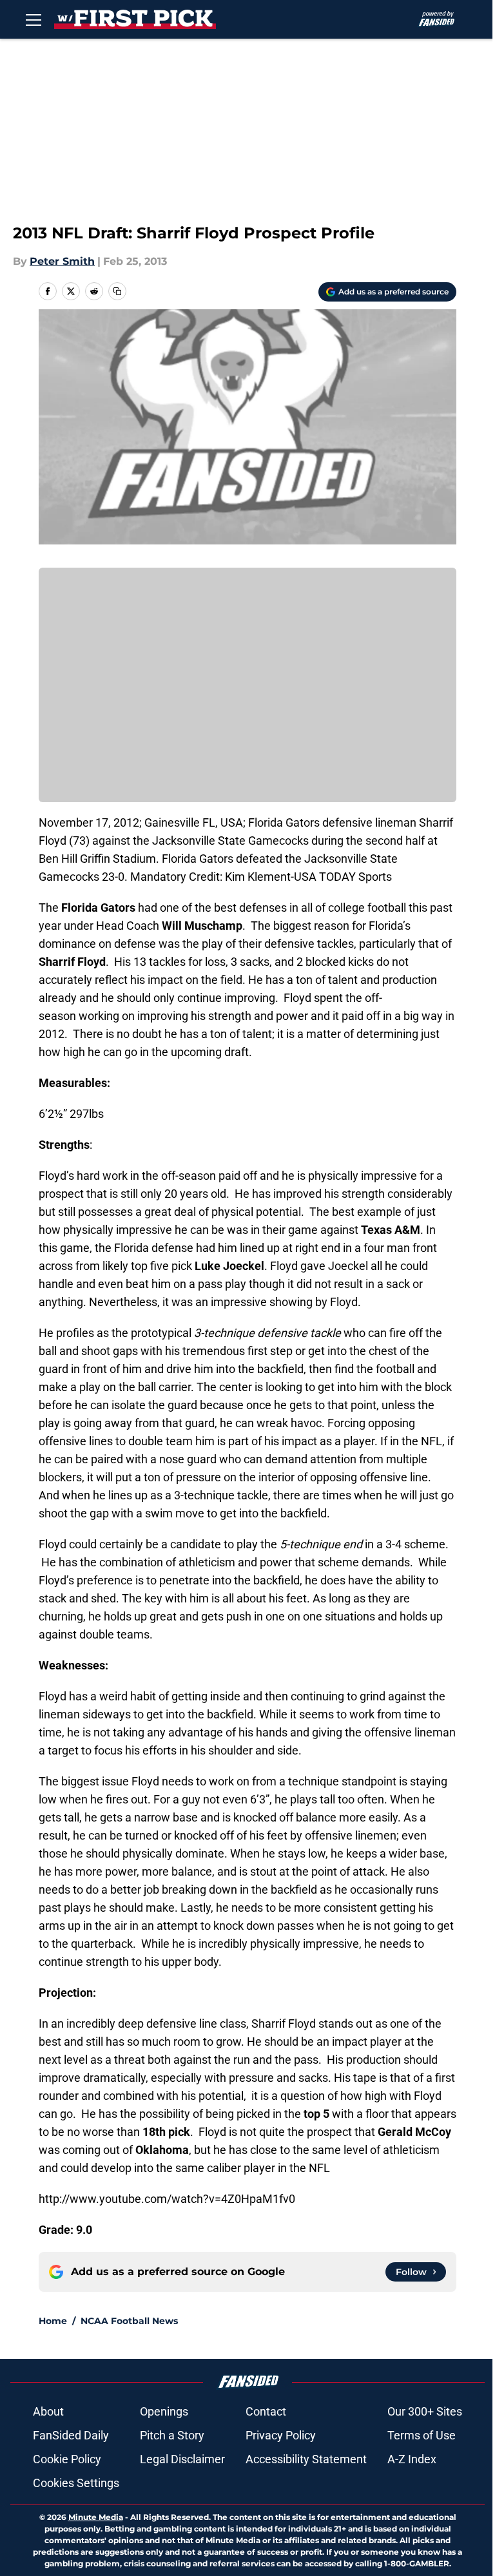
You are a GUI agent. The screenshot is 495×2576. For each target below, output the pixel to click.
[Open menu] (34, 19)
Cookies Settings (76, 2483)
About (48, 2411)
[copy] (117, 291)
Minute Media (96, 2517)
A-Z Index (412, 2459)
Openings (164, 2411)
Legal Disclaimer (182, 2459)
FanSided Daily (71, 2435)
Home (53, 2321)
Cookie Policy (67, 2459)
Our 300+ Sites (425, 2411)
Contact (266, 2411)
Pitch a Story (172, 2435)
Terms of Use (422, 2435)
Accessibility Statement (306, 2459)
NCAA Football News (129, 2321)
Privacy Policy (281, 2435)
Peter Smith (62, 261)
